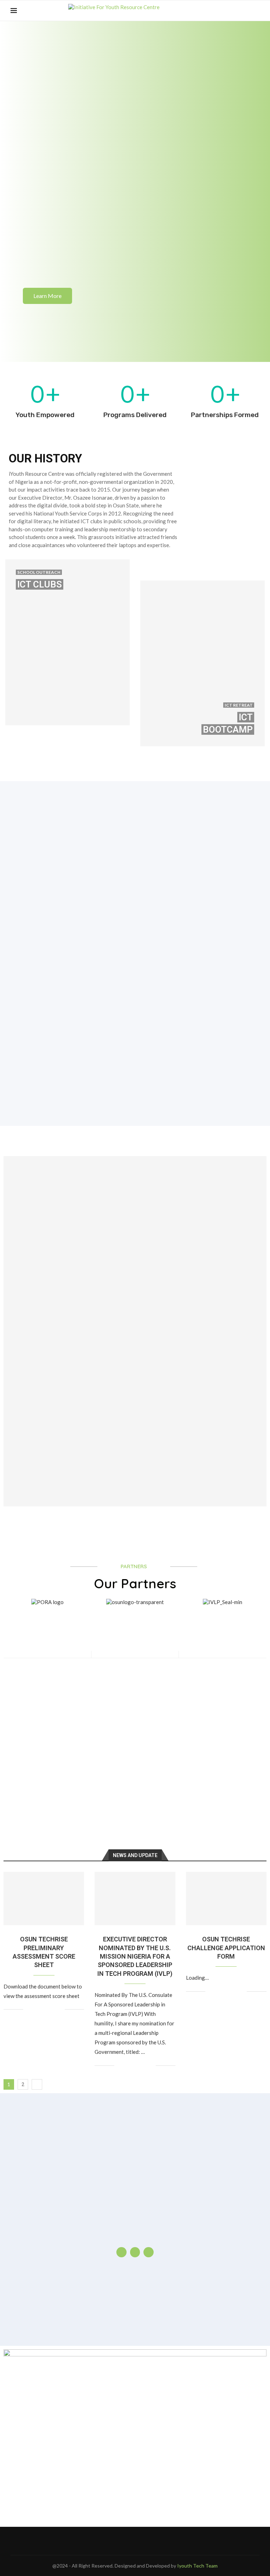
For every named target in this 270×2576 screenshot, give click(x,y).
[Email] (245, 11)
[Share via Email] (59, 2010)
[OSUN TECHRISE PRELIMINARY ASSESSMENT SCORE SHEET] (44, 1899)
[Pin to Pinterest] (52, 2010)
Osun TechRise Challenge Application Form (226, 1948)
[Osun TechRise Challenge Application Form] (226, 1899)
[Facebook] (223, 11)
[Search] (256, 11)
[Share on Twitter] (44, 2010)
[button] (10, 1602)
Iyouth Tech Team (197, 2566)
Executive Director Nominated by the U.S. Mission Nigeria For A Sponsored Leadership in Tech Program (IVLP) (135, 1956)
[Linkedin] (238, 11)
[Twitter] (230, 11)
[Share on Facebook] (37, 2010)
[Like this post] (29, 2010)
